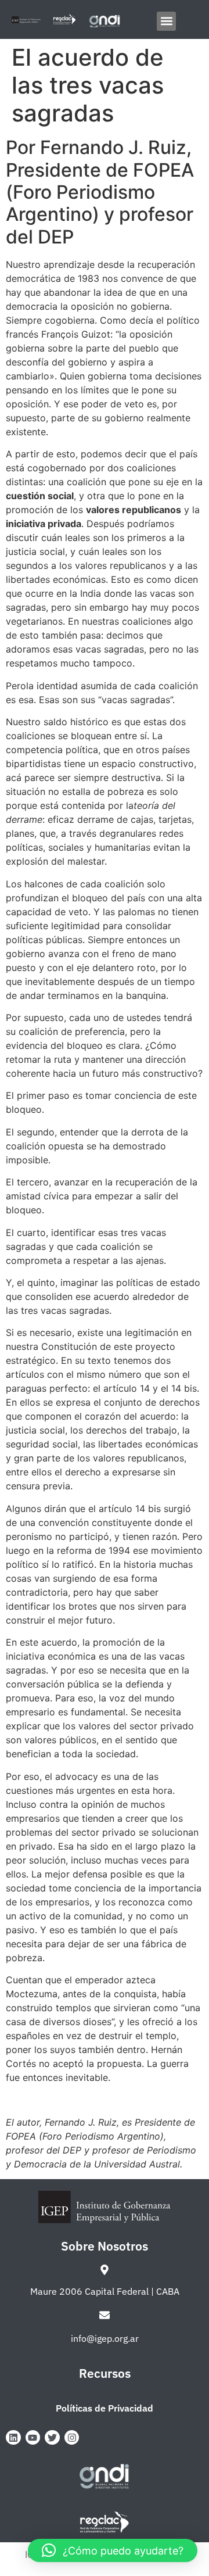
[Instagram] (72, 2438)
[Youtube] (33, 2438)
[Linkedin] (13, 2438)
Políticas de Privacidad (105, 2408)
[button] (166, 21)
